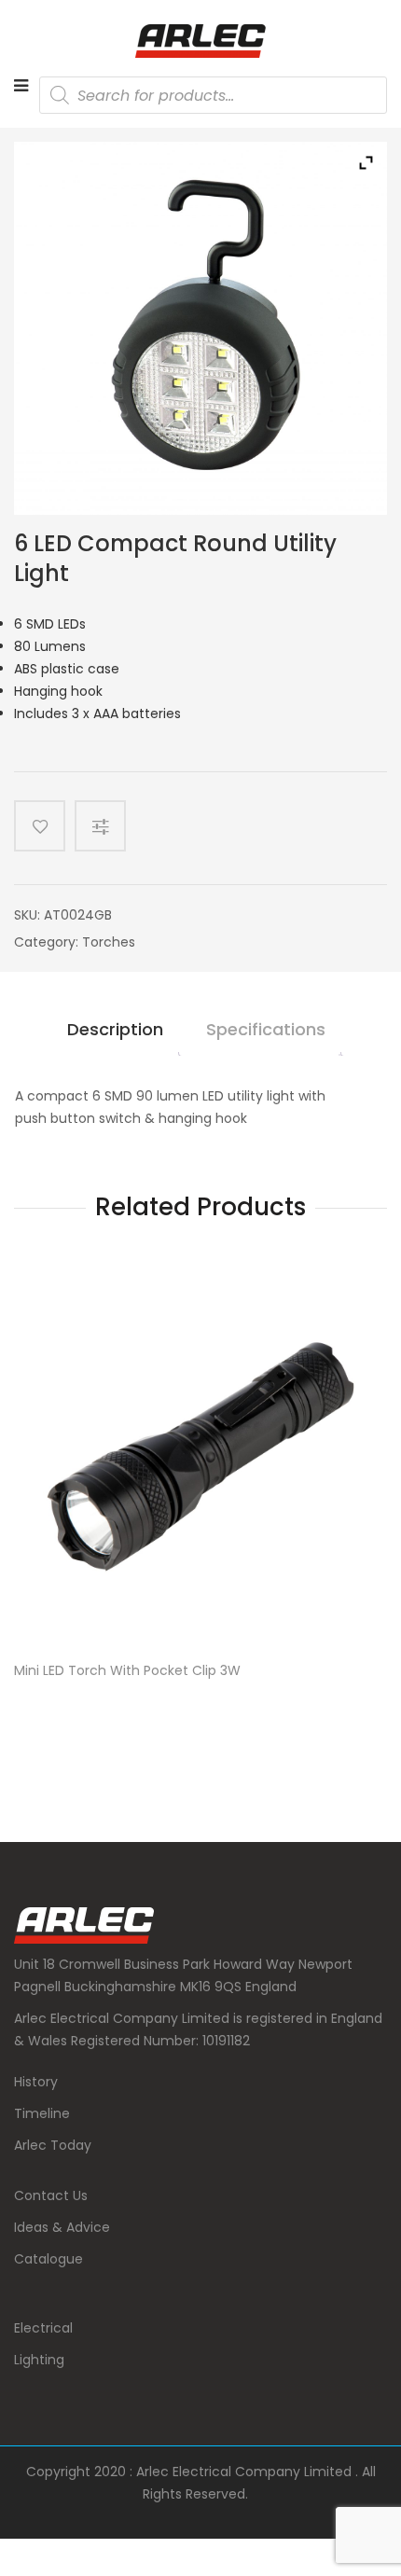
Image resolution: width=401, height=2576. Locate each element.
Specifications (266, 1030)
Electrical (43, 2328)
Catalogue (48, 2259)
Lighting (39, 2360)
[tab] (115, 1037)
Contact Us (51, 2195)
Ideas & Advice (62, 2227)
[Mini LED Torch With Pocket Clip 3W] (200, 1457)
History (36, 2082)
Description (115, 1030)
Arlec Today (53, 2145)
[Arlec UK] (200, 41)
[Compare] (107, 826)
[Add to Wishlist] (40, 826)
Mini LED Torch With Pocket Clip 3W (127, 1671)
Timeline (42, 2113)
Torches (109, 942)
